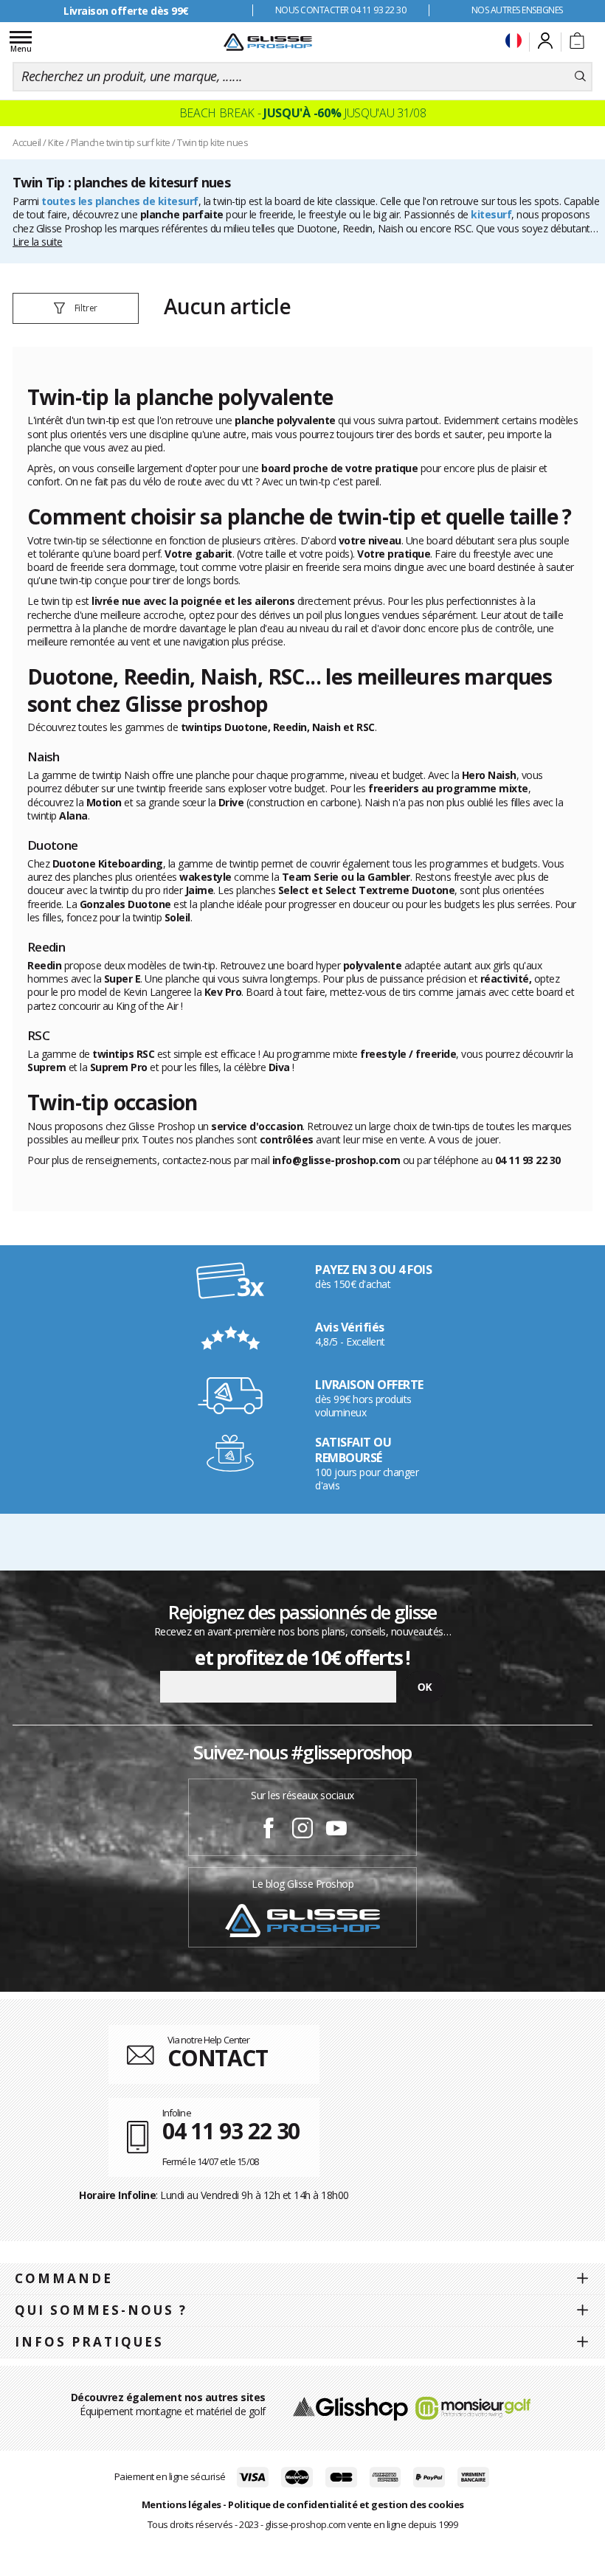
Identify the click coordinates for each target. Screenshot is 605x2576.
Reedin (357, 228)
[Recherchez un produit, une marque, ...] (580, 77)
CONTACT (218, 2058)
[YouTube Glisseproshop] (336, 1830)
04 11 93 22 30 (231, 2131)
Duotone (317, 228)
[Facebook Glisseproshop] (269, 1830)
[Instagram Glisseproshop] (302, 1830)
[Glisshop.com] (350, 2407)
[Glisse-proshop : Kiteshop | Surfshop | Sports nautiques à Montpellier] (268, 42)
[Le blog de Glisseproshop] (302, 1920)
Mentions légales (181, 2504)
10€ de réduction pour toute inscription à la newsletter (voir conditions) (126, 17)
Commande (64, 2278)
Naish (391, 228)
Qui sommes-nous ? (101, 2310)
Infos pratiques (89, 2342)
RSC (463, 228)
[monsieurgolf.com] (473, 2407)
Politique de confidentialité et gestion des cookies (346, 2504)
